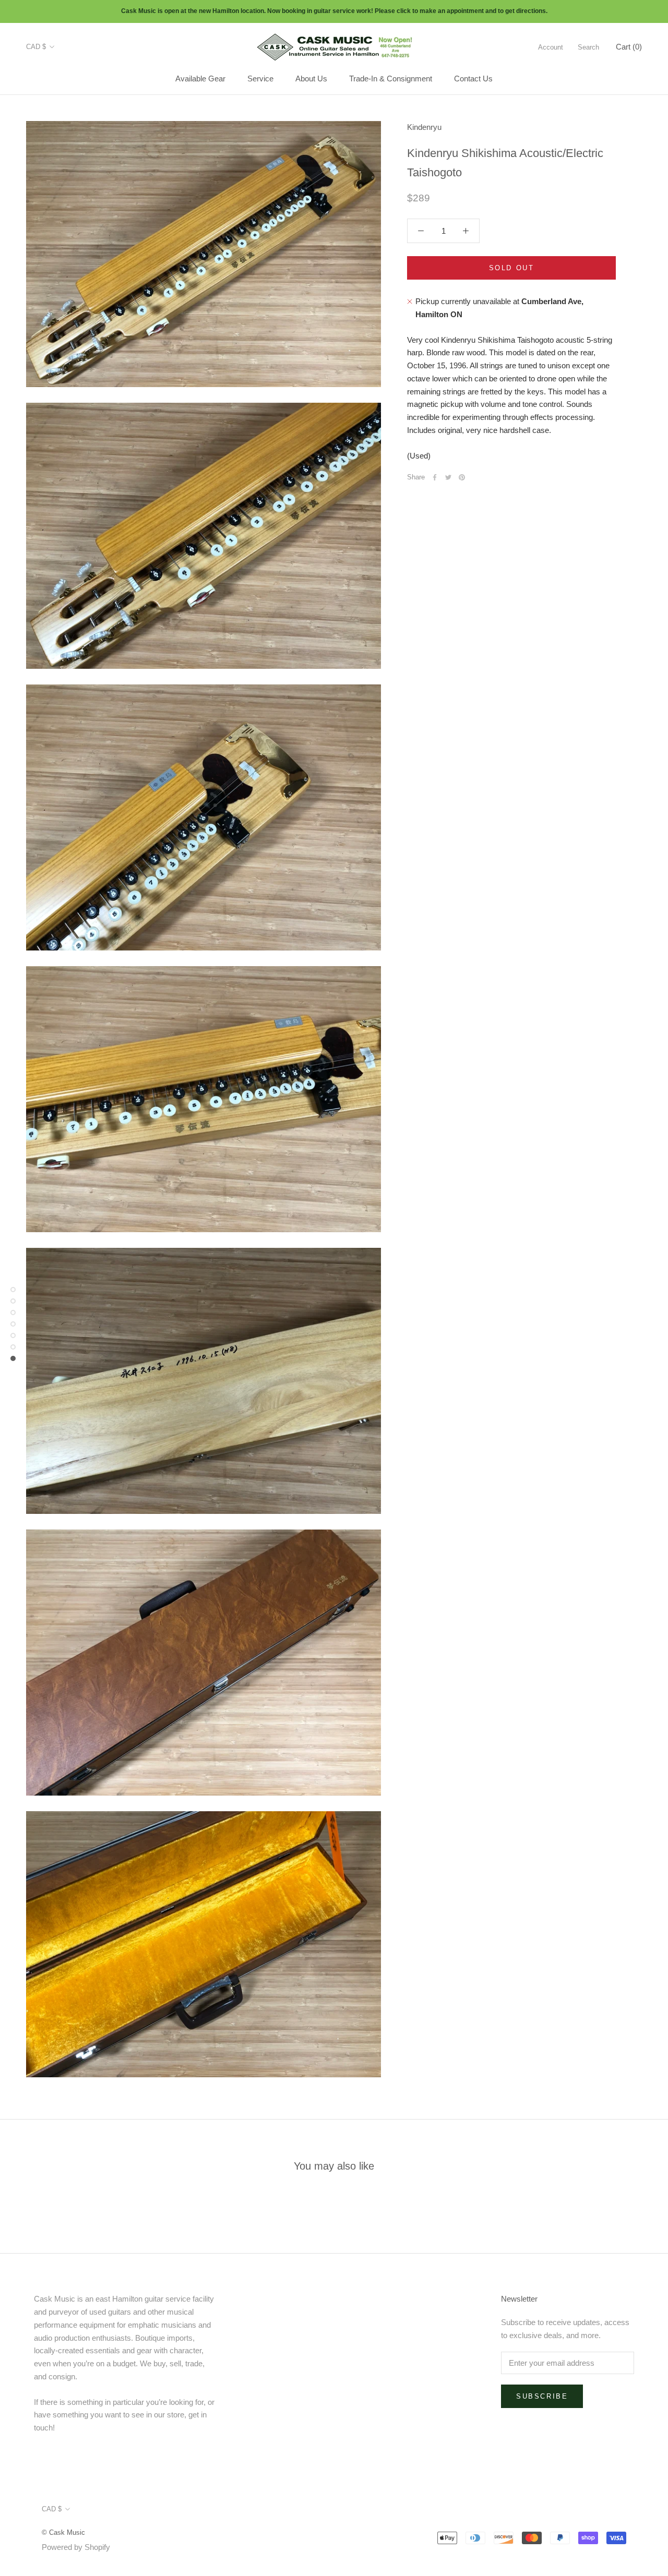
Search (588, 47)
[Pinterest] (462, 477)
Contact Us (473, 79)
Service (260, 79)
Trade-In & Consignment (391, 79)
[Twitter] (448, 477)
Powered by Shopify (76, 2547)
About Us (311, 79)
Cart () (629, 46)
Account (551, 47)
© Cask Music (63, 2532)
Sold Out (512, 268)
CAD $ (36, 47)
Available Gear (200, 79)
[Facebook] (435, 477)
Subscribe (542, 2396)
